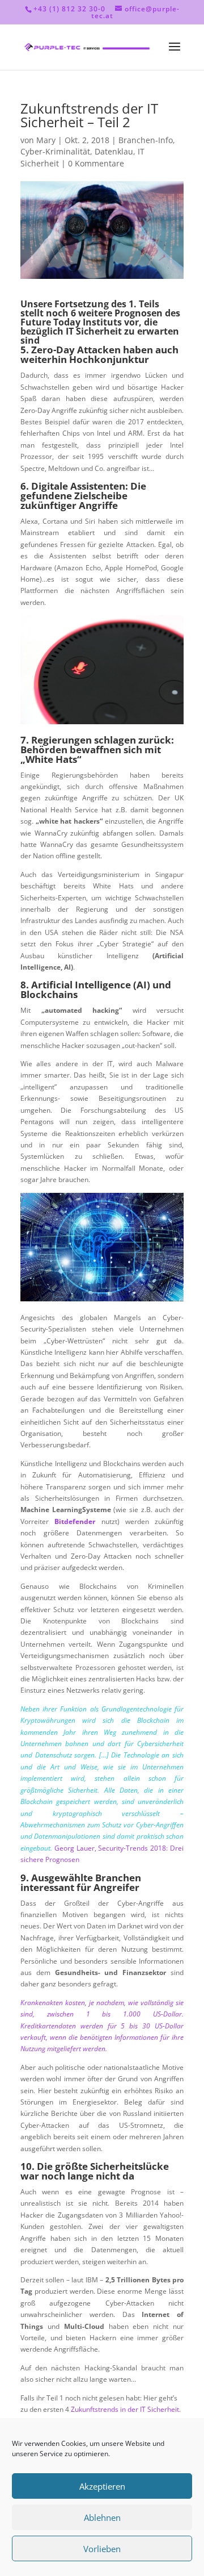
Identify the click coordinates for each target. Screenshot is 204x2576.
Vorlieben (102, 2549)
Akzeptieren (102, 2486)
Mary (46, 140)
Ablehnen (102, 2517)
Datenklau (114, 151)
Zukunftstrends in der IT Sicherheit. (126, 2409)
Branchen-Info (146, 140)
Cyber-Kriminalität (55, 151)
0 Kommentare (96, 163)
